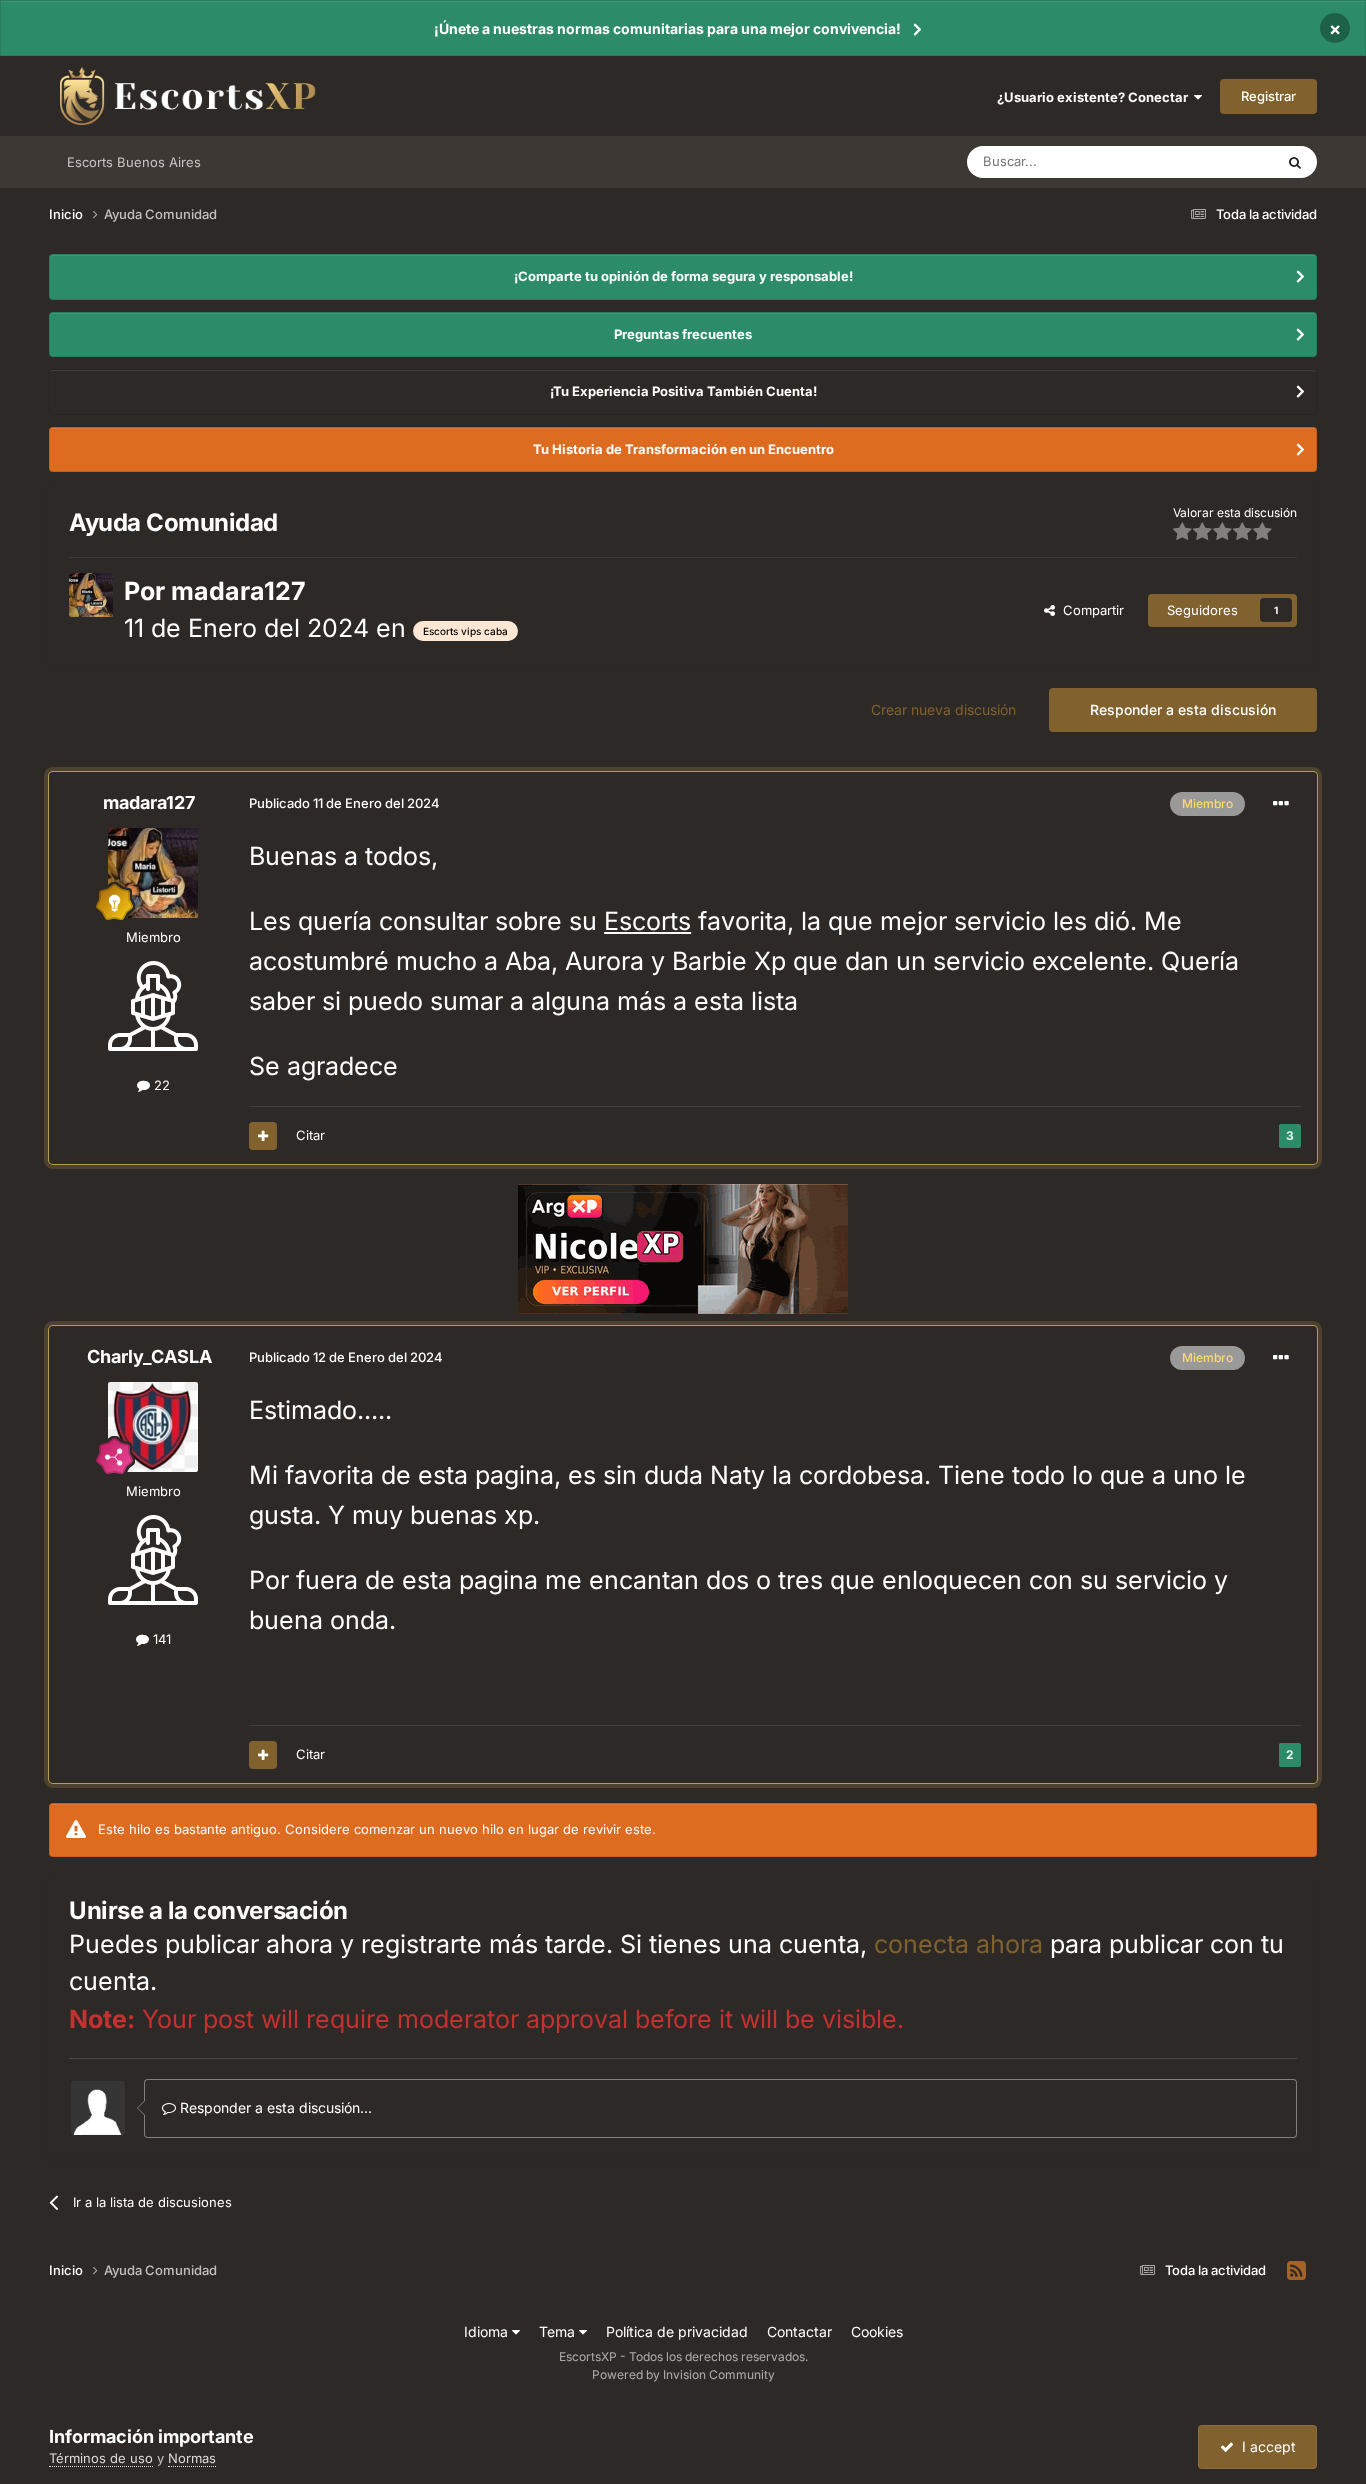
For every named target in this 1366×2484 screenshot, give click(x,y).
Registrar (1268, 96)
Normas (192, 2458)
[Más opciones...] (1281, 804)
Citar (310, 1135)
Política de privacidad (677, 2331)
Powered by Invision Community (683, 2374)
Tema (559, 2331)
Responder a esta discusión (1183, 709)
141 (160, 1639)
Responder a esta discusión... (274, 2107)
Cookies (877, 2331)
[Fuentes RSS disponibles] (1296, 2271)
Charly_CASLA (149, 1356)
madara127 (238, 591)
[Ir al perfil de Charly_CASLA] (153, 1427)
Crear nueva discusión (943, 709)
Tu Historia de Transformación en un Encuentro (683, 449)
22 (160, 1085)
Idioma (488, 2331)
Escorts (647, 921)
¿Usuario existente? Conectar (1095, 97)
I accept (1265, 2446)
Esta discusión (1206, 161)
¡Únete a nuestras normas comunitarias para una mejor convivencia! (667, 28)
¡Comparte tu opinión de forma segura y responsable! (683, 276)
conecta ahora (958, 1944)
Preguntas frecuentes (683, 334)
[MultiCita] (263, 1136)
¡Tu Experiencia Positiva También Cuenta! (683, 391)
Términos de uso (101, 2458)
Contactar (799, 2331)
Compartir (1089, 610)
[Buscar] (1295, 162)
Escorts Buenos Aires (134, 162)
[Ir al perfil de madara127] (91, 595)
